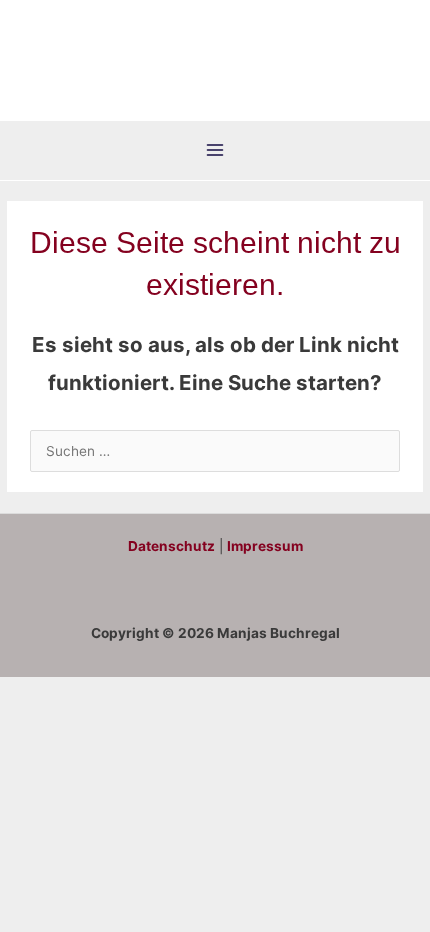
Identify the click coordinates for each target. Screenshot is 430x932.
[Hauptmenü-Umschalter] (215, 150)
